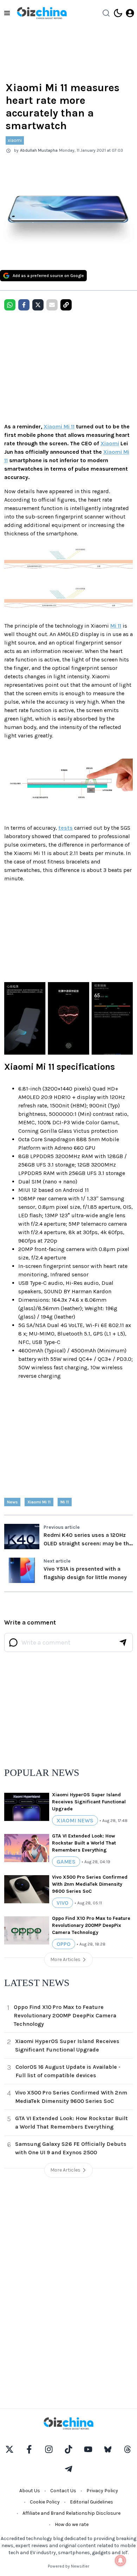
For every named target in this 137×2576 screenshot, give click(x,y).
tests (66, 828)
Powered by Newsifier (68, 2566)
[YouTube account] (88, 2449)
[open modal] (130, 13)
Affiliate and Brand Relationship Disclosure (71, 2513)
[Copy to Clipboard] (66, 305)
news (12, 1502)
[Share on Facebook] (24, 305)
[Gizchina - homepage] (42, 13)
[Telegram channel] (68, 2469)
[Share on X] (38, 305)
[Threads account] (128, 2449)
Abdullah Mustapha (39, 150)
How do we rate (72, 2524)
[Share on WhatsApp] (10, 305)
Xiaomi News (75, 1820)
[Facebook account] (29, 2449)
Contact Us (63, 2491)
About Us (30, 2491)
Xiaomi (110, 443)
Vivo (63, 1903)
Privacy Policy (102, 2491)
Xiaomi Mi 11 (59, 426)
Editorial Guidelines (92, 2502)
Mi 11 (116, 626)
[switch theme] (118, 13)
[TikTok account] (68, 2449)
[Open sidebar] (7, 13)
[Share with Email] (52, 305)
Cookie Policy (45, 2502)
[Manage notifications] (120, 2561)
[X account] (9, 2449)
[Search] (106, 13)
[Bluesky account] (108, 2449)
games (66, 1862)
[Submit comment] (123, 1642)
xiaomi (15, 140)
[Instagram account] (49, 2449)
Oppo (64, 1944)
